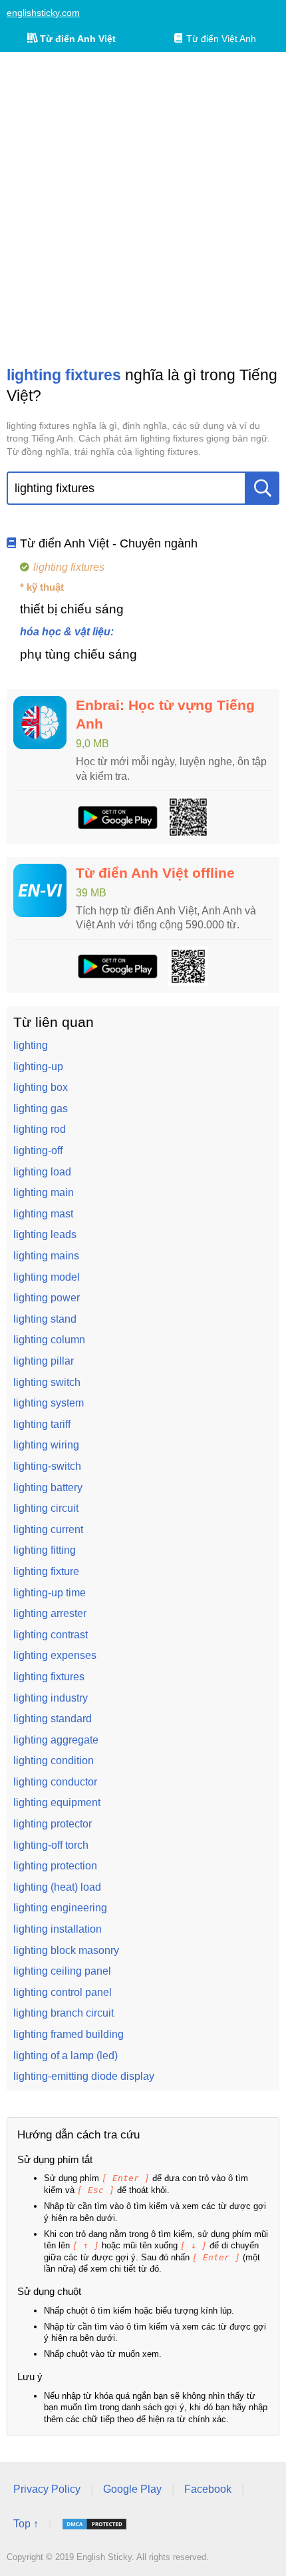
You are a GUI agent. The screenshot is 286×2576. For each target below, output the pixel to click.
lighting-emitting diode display (84, 2076)
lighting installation (58, 1929)
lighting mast (43, 1214)
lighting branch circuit (64, 2013)
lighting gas (41, 1109)
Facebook (208, 2489)
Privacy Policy (47, 2489)
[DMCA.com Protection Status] (94, 2524)
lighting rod (40, 1129)
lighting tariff (42, 1424)
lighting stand (45, 1319)
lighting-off (38, 1150)
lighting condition (54, 1761)
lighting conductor (55, 1782)
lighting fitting (45, 1550)
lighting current (48, 1529)
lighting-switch (47, 1466)
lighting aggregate (56, 1740)
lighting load (42, 1172)
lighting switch (47, 1382)
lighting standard (53, 1719)
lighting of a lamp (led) (66, 2056)
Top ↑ (26, 2524)
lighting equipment (57, 1802)
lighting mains (46, 1256)
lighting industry (51, 1698)
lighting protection (55, 1866)
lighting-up (38, 1067)
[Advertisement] (143, 208)
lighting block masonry (66, 1950)
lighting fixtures (49, 1677)
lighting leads (45, 1234)
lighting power (47, 1298)
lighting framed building (69, 2034)
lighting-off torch (51, 1845)
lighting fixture (46, 1571)
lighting (31, 1045)
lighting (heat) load (57, 1887)
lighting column (49, 1340)
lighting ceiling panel (62, 1971)
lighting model (47, 1277)
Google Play (132, 2489)
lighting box (41, 1087)
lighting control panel (63, 1992)
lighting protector (53, 1824)
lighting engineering (60, 1908)
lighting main (44, 1192)
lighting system (49, 1403)
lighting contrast (51, 1635)
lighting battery (48, 1487)
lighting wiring (46, 1445)
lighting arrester (50, 1613)
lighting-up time (50, 1593)
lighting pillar (44, 1361)
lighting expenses (55, 1655)
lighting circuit (46, 1508)
